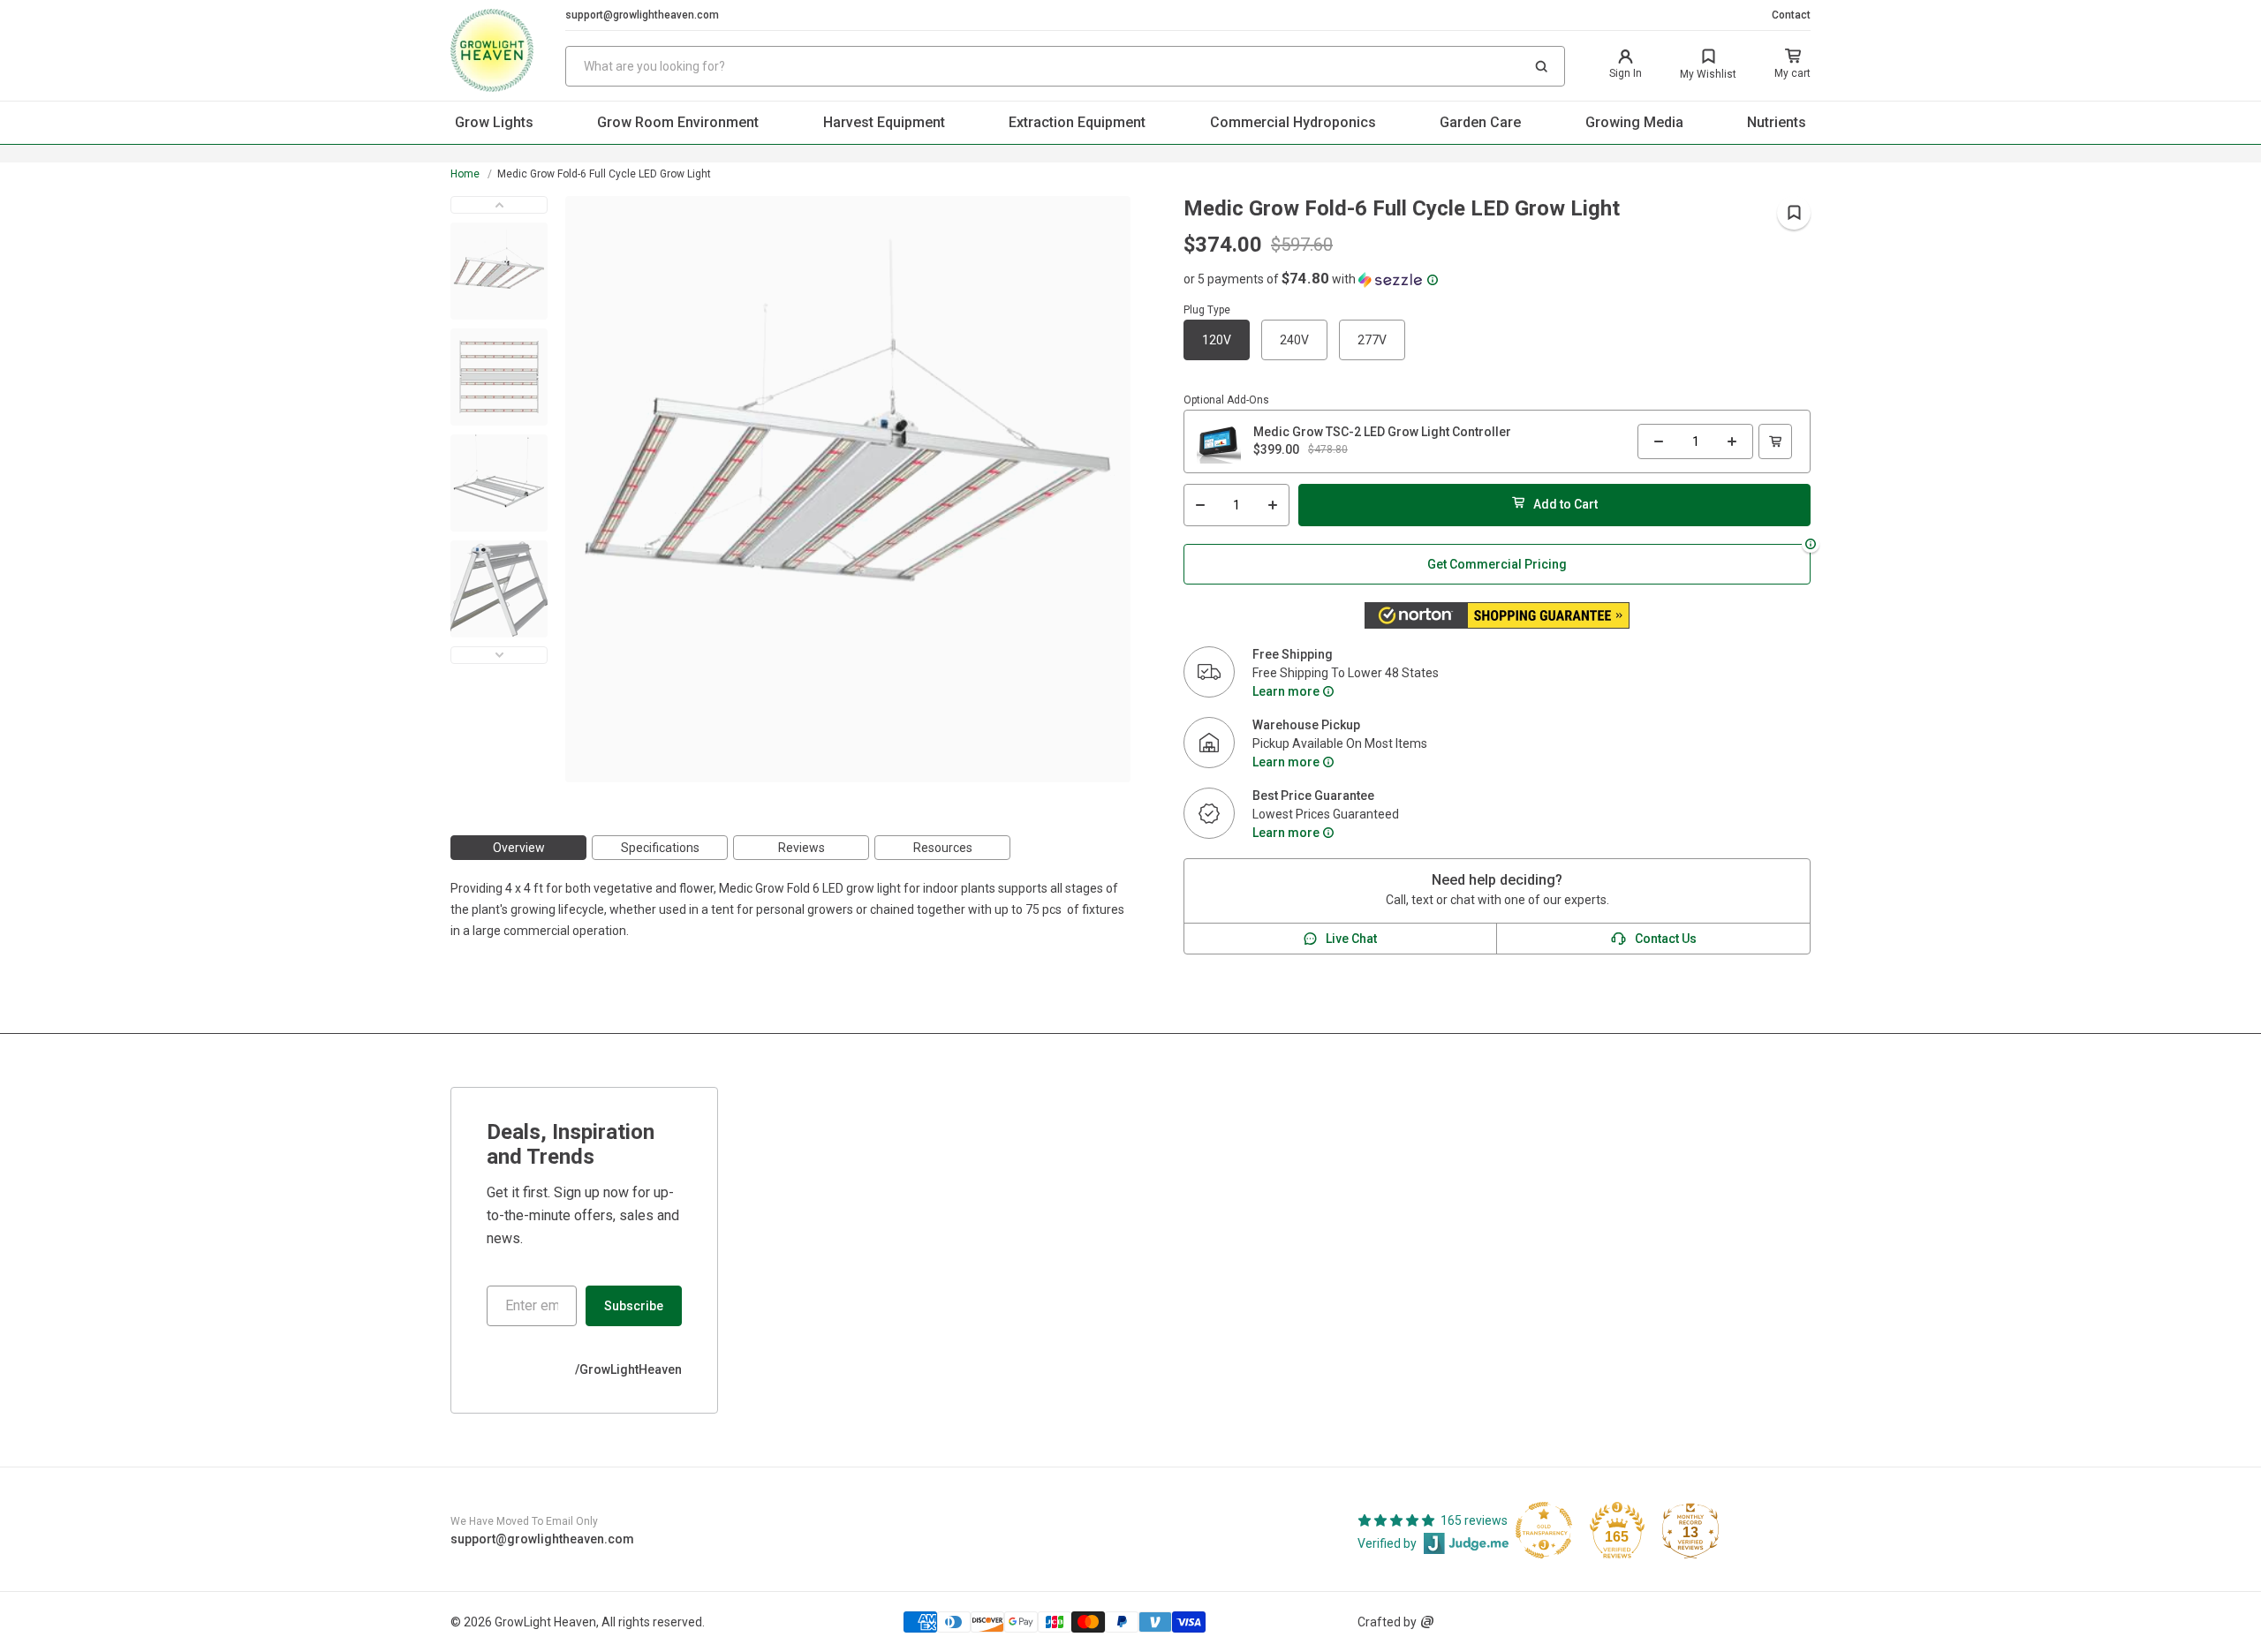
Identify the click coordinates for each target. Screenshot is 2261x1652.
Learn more (1286, 691)
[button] (1541, 66)
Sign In (1626, 73)
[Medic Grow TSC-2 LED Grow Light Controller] (1219, 441)
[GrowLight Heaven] (508, 50)
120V (1217, 340)
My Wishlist (1708, 74)
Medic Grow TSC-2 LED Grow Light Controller (1382, 432)
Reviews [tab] (802, 848)
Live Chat (1351, 939)
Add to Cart (1565, 504)
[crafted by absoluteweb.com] (1427, 1622)
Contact (1791, 15)
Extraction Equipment (1077, 122)
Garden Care (1480, 122)
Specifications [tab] (660, 848)
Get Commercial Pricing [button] (1497, 564)
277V (1372, 340)
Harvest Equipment (884, 122)
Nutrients (1777, 122)
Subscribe (634, 1306)
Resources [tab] (943, 848)
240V (1294, 340)
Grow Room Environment (678, 122)
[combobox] (1065, 66)
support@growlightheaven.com (642, 15)
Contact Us (1666, 939)
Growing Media (1634, 122)
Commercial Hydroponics (1293, 122)
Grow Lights (494, 122)
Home (465, 174)
